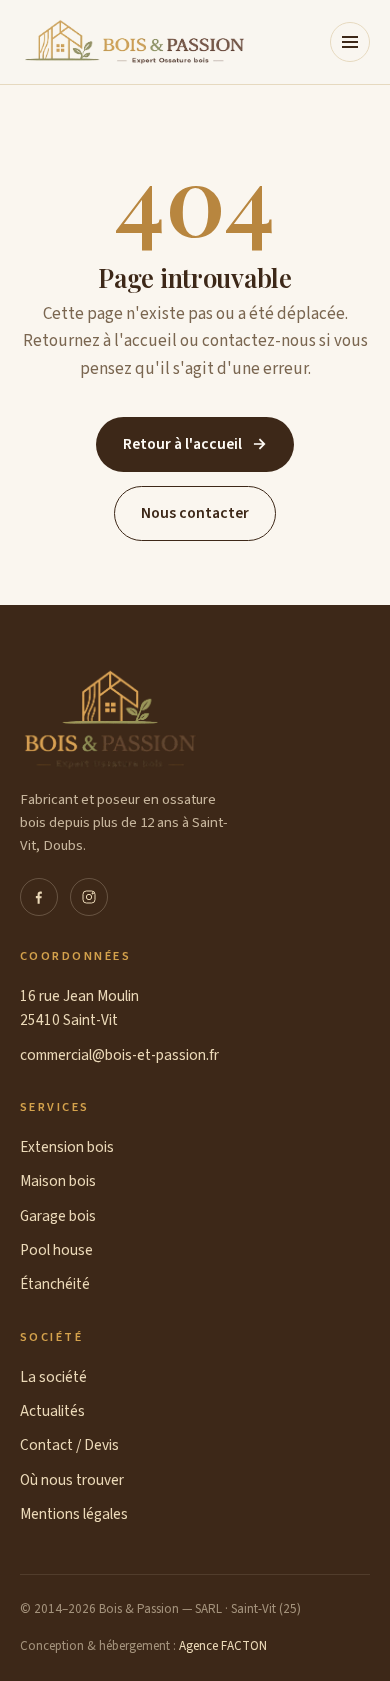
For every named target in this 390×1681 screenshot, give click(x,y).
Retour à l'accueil (195, 444)
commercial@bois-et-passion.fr (119, 1055)
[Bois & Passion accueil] (134, 42)
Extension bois (67, 1147)
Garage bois (58, 1216)
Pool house (56, 1250)
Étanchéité (55, 1284)
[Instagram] (89, 897)
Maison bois (58, 1181)
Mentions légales (74, 1514)
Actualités (52, 1411)
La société (53, 1377)
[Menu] (350, 42)
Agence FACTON (223, 1646)
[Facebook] (39, 897)
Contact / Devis (69, 1445)
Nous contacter (195, 513)
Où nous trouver (72, 1480)
